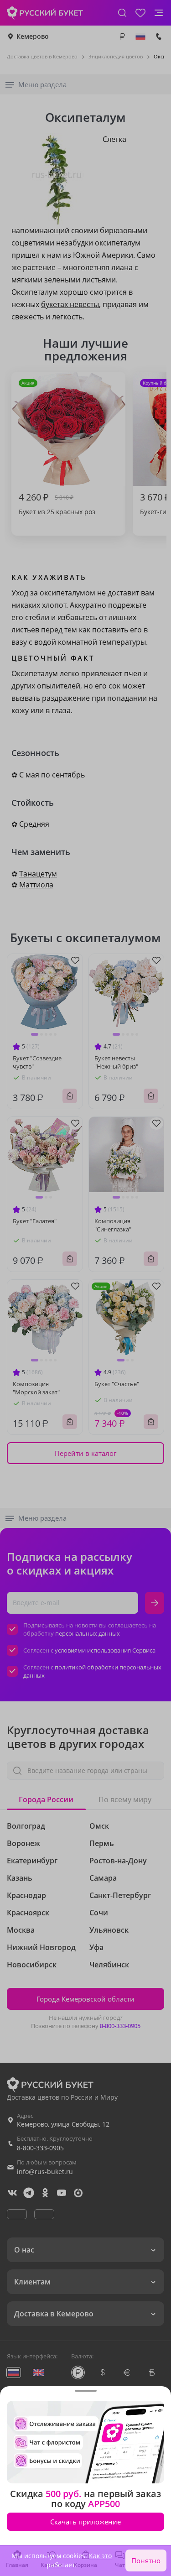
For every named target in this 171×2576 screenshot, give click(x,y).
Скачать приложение (85, 2522)
